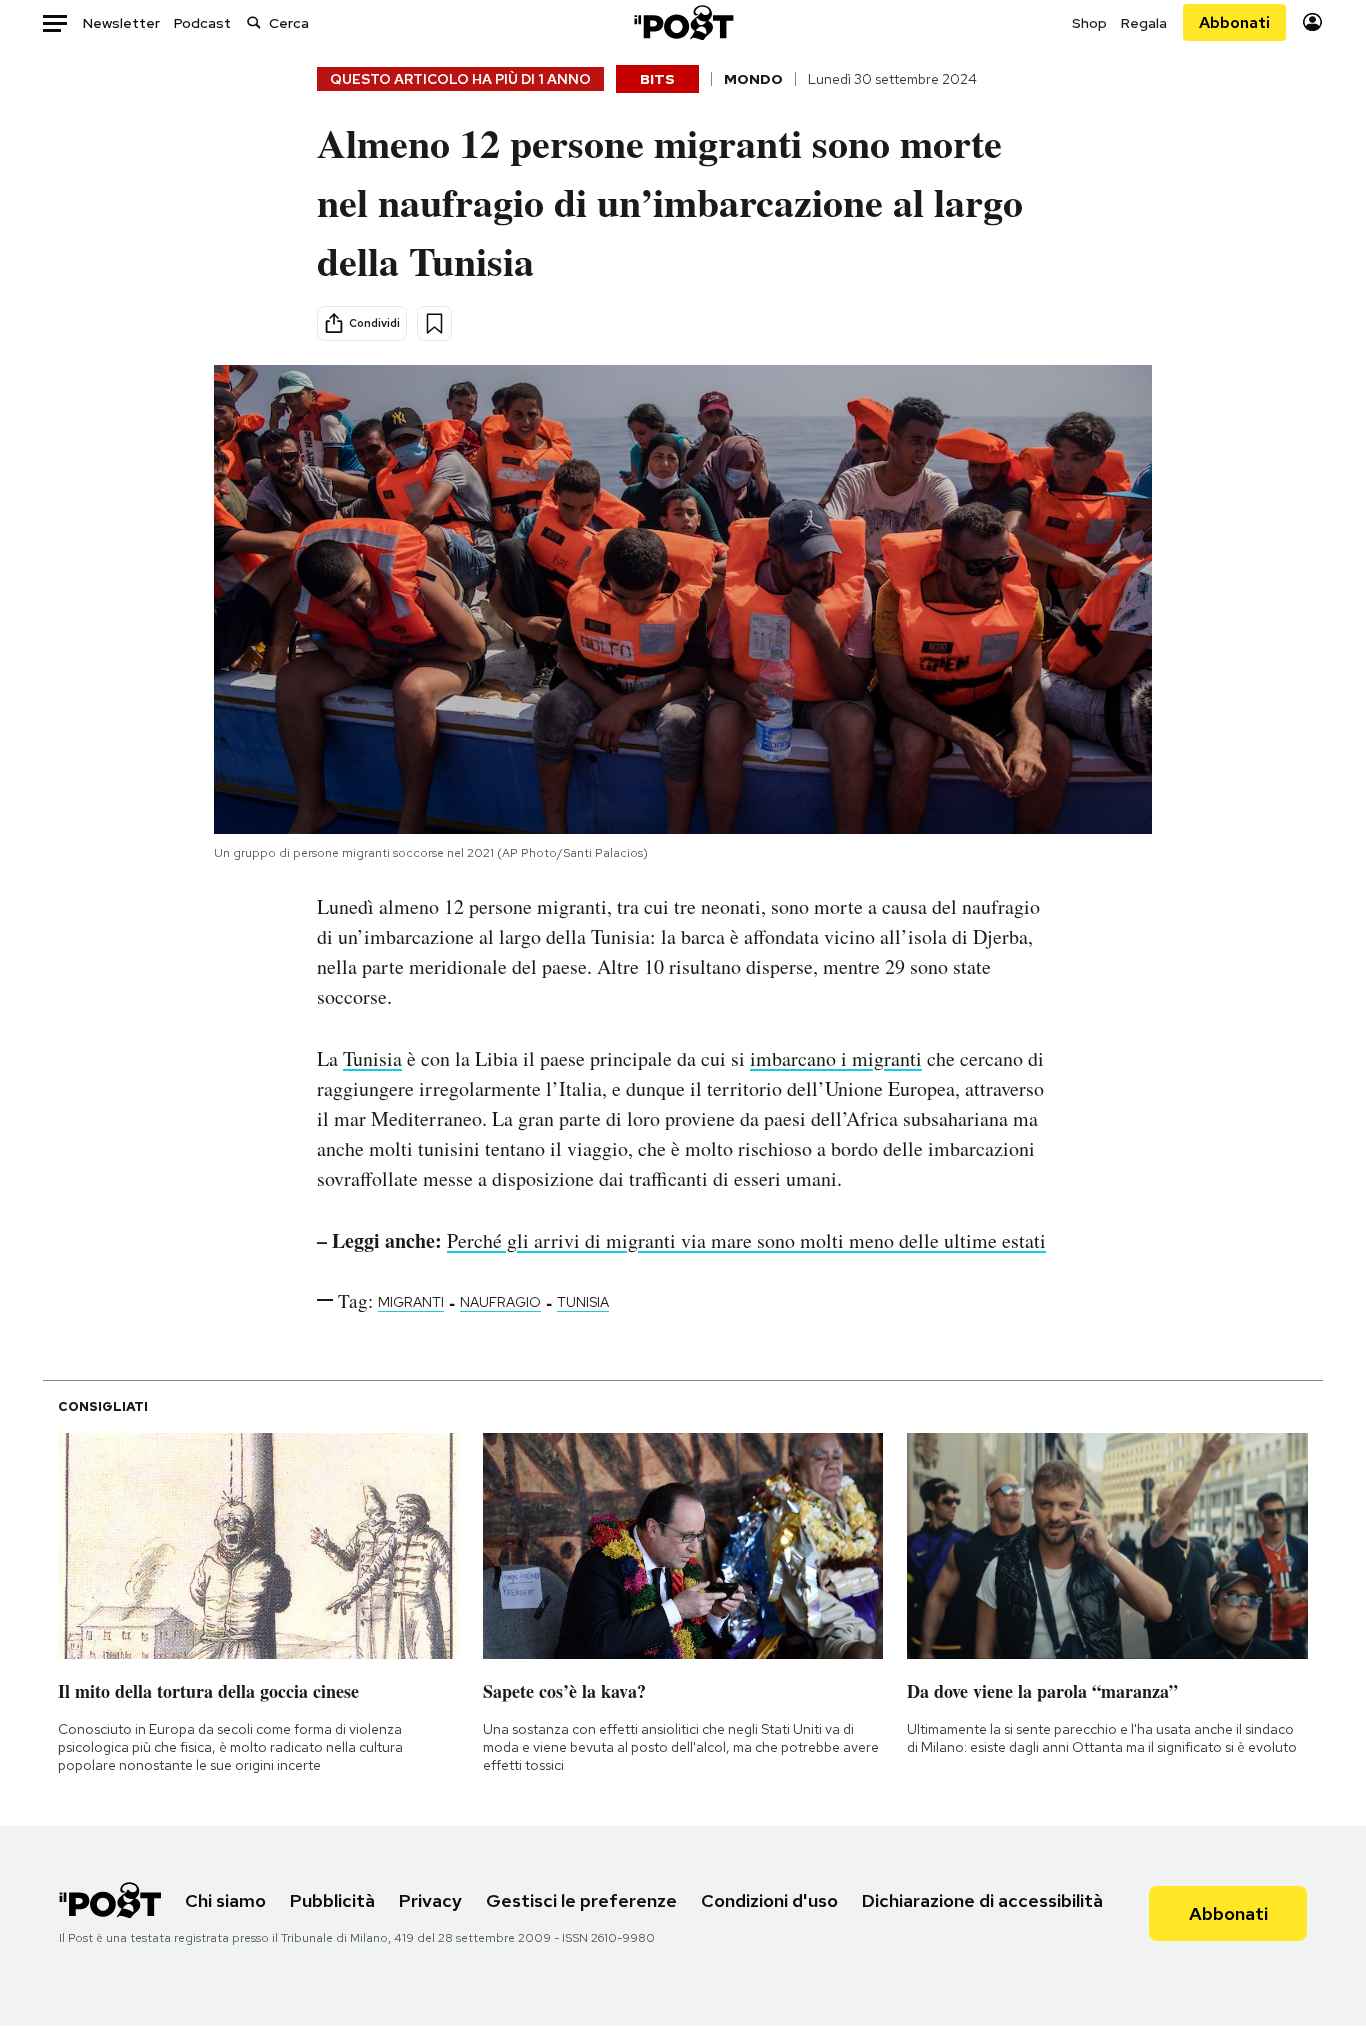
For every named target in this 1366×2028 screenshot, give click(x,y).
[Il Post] (683, 22)
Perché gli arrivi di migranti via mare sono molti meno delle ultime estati (746, 1240)
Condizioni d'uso (769, 1900)
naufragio (500, 1302)
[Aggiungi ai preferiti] (434, 323)
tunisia (583, 1302)
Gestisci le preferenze (581, 1900)
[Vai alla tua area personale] (1312, 22)
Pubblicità (332, 1900)
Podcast (202, 23)
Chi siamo (225, 1900)
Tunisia (372, 1058)
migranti (411, 1302)
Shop (1089, 23)
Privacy (430, 1900)
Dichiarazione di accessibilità (982, 1900)
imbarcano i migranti (836, 1058)
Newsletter (121, 23)
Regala (1144, 23)
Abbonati (1234, 22)
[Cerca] (254, 22)
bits (657, 79)
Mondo (753, 79)
